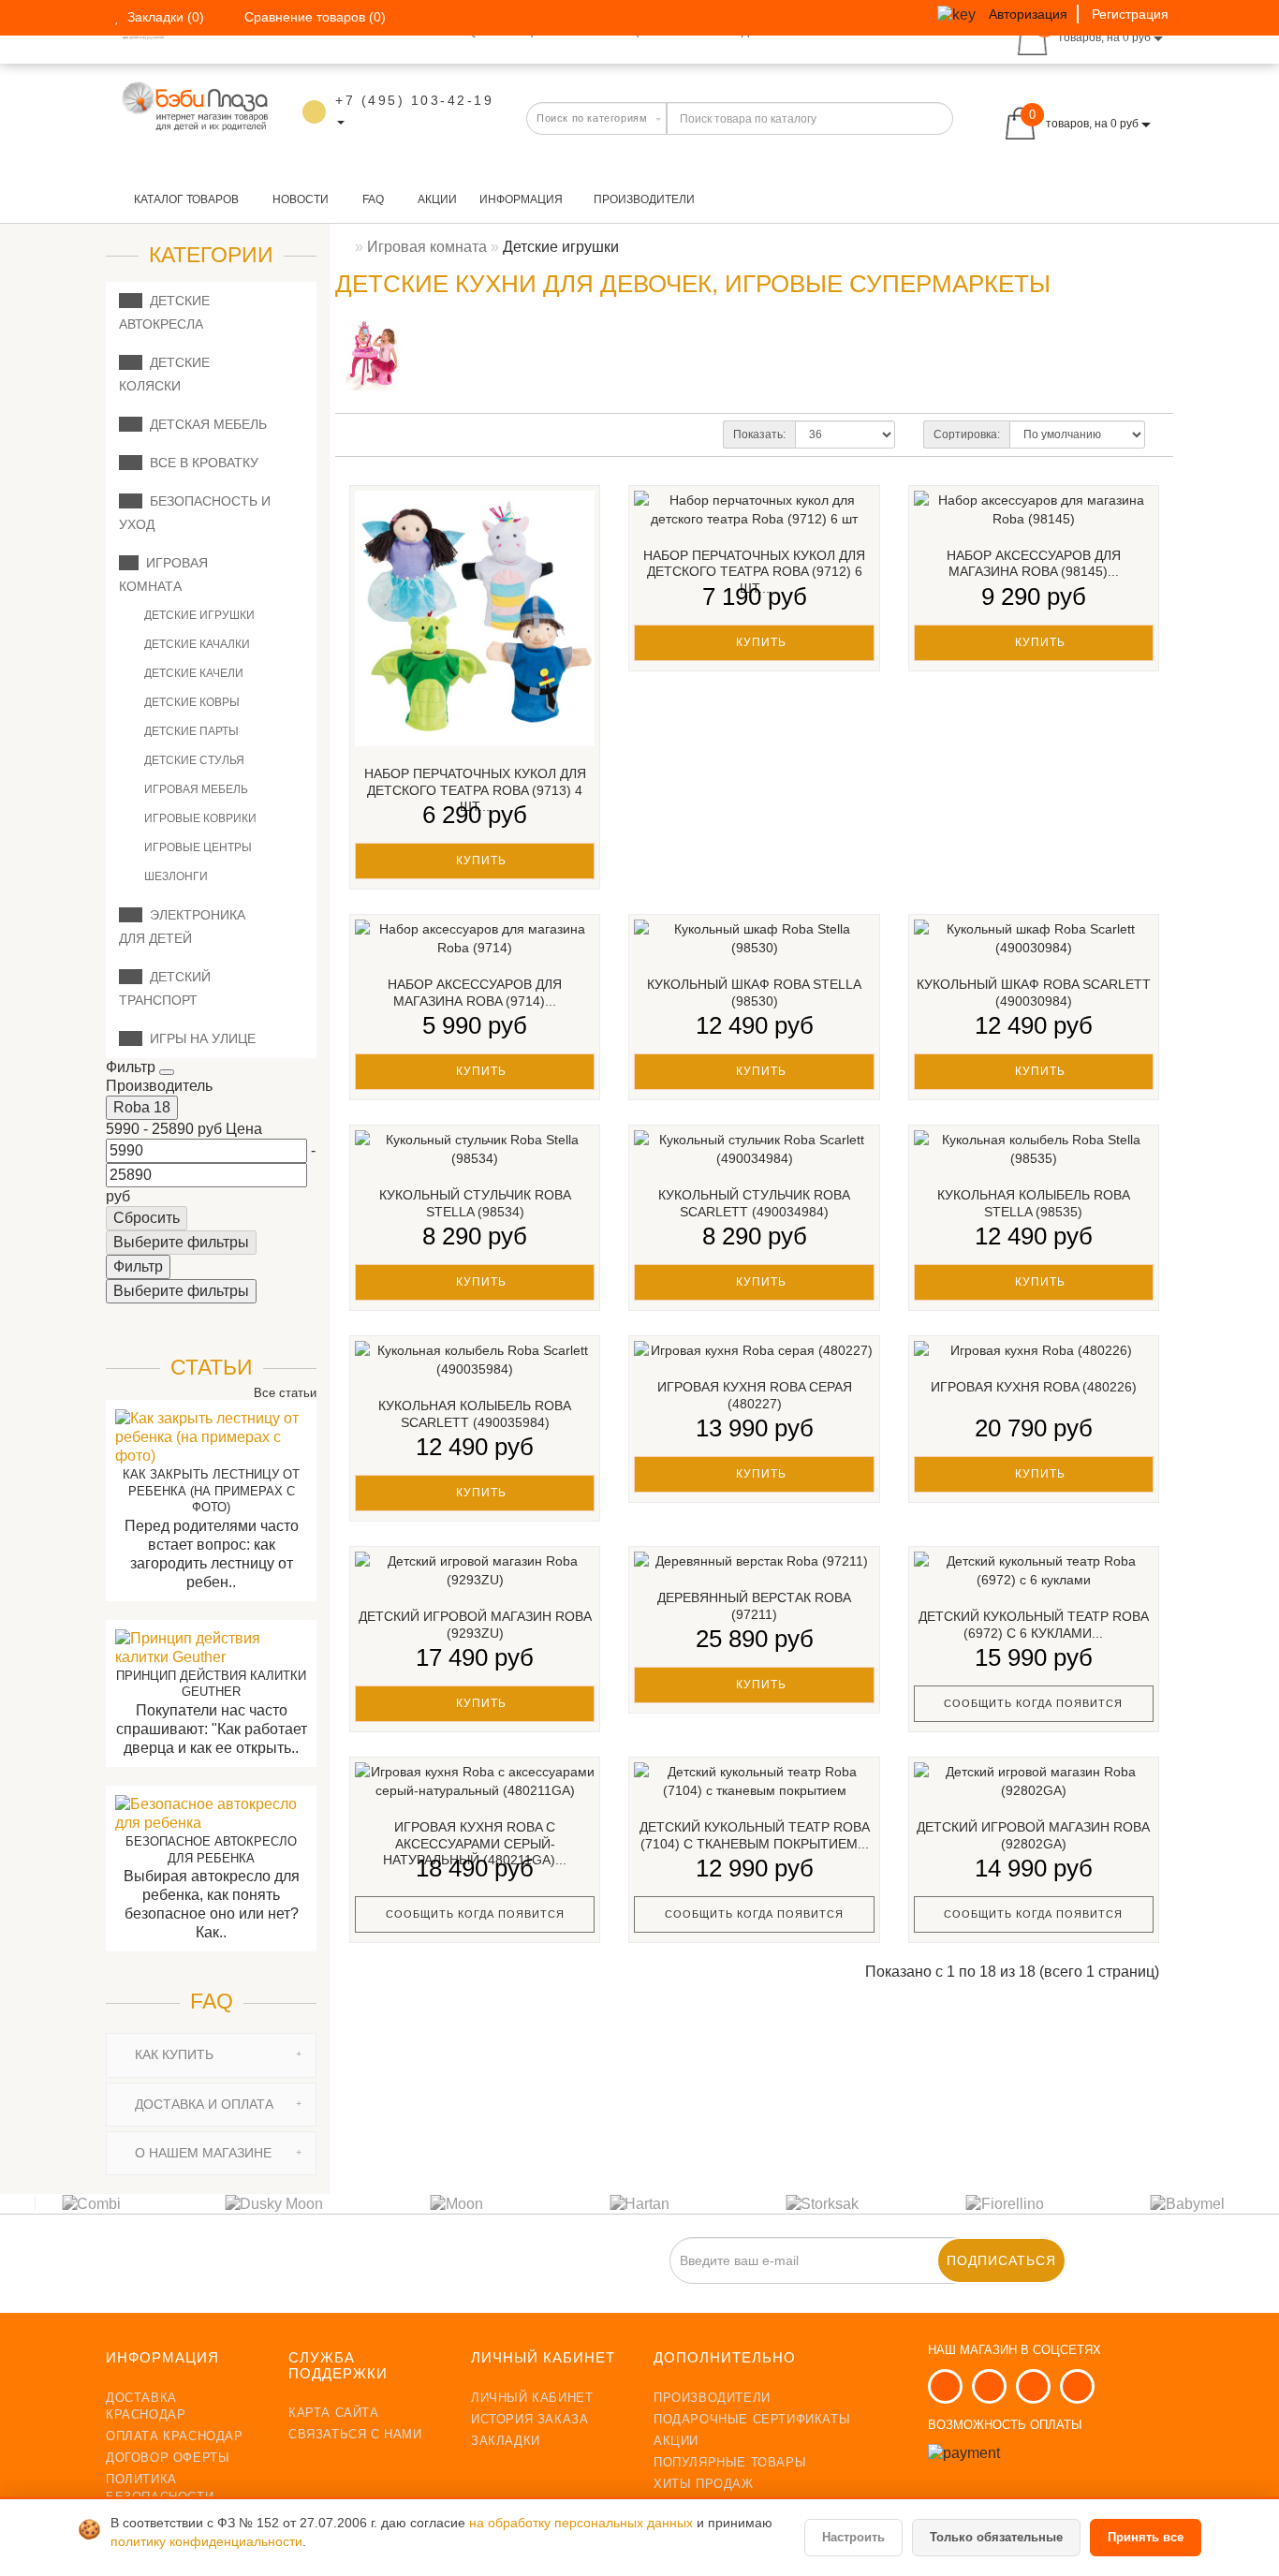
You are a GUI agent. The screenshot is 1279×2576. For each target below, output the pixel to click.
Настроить (853, 2537)
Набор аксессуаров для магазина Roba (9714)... (475, 993)
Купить (479, 861)
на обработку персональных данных (583, 2523)
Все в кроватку (200, 463)
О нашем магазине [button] (201, 2153)
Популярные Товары (730, 2462)
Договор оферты (168, 2458)
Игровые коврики (199, 818)
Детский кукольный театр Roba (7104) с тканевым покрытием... (755, 1835)
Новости (299, 199)
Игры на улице (199, 1038)
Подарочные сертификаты (752, 2419)
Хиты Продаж (704, 2484)
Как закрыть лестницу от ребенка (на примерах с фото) (211, 1491)
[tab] (211, 2055)
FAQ (372, 199)
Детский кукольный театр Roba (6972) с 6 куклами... (1034, 1625)
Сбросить (147, 1218)
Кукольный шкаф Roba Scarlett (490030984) (1034, 993)
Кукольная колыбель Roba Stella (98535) (1034, 1203)
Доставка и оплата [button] (202, 2104)
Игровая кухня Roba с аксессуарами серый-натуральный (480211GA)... (475, 1843)
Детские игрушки (198, 615)
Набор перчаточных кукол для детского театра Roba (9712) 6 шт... (754, 572)
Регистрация (1130, 14)
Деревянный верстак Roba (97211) (754, 1606)
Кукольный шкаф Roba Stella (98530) (754, 993)
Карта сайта (334, 2413)
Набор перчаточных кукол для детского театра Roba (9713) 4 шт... (475, 790)
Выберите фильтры (181, 1242)
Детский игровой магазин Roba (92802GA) (1033, 1835)
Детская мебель (205, 424)
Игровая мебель (195, 789)
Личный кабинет (532, 2398)
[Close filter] (167, 1072)
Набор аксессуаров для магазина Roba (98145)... (1034, 564)
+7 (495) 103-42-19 (414, 100)
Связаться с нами (355, 2434)
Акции (436, 199)
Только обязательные (996, 2537)
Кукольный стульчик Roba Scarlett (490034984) (754, 1203)
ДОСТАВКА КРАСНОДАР (146, 2406)
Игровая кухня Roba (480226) (1034, 1387)
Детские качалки (196, 644)
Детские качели (192, 673)
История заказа (529, 2419)
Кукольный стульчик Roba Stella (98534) (475, 1203)
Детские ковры (191, 702)
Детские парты (190, 731)
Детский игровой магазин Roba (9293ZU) (475, 1625)
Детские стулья (193, 760)
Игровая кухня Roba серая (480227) (755, 1395)
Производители (644, 199)
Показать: (759, 434)
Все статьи (283, 1393)
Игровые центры (197, 847)
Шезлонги (175, 876)
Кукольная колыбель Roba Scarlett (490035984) (475, 1414)
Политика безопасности (160, 2488)
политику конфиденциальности (206, 2542)
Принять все (1146, 2537)
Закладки (506, 2441)
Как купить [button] (172, 2054)
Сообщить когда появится (1033, 1703)
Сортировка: (967, 434)
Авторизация (1028, 14)
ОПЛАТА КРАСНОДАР (175, 2436)
